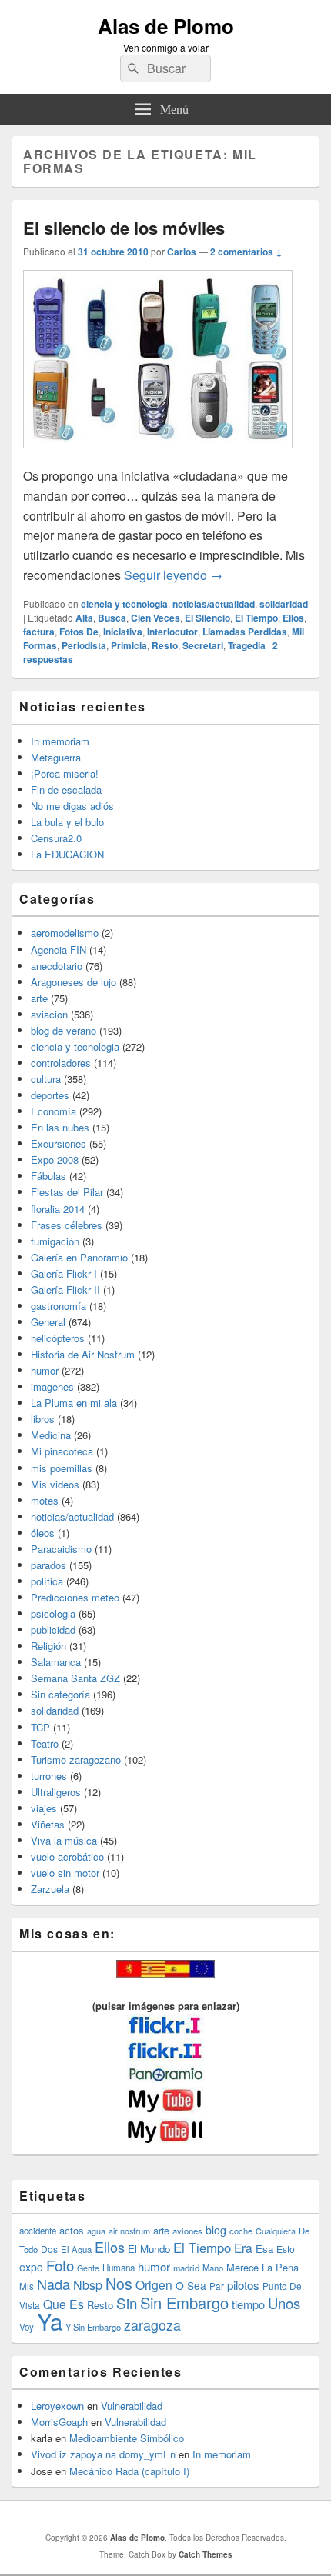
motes (45, 1500)
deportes (50, 1095)
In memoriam (60, 741)
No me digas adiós (72, 806)
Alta (84, 618)
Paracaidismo (61, 1549)
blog (216, 2230)
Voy (27, 2327)
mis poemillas (62, 1468)
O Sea (191, 2285)
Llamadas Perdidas (245, 632)
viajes (44, 1808)
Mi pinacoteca (62, 1451)
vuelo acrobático (67, 1856)
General (48, 1322)
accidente (38, 2231)
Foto (60, 2265)
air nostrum (129, 2231)
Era (243, 2248)
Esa (264, 2249)
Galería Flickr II (65, 1290)
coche (241, 2231)
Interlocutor (172, 632)
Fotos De (79, 632)
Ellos (293, 618)
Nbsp (88, 2285)
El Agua (76, 2249)
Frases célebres (67, 1225)
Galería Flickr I (64, 1273)
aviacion (49, 1014)
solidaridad (284, 604)
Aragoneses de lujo (74, 982)
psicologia (53, 1613)
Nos (119, 2284)
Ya (50, 2321)
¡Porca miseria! (65, 773)
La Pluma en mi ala (74, 1403)
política (47, 1581)
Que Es (64, 2304)
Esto (286, 2249)
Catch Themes (206, 2554)
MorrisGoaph (59, 2422)
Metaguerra (56, 757)
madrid (186, 2268)
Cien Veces (155, 618)
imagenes (52, 1386)
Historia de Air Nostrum (83, 1354)
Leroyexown (57, 2406)
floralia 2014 (58, 1209)
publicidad (53, 1630)
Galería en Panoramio (79, 1257)
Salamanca (56, 1662)
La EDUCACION (67, 854)
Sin (127, 2303)
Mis (27, 2286)
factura (39, 632)
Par (217, 2286)
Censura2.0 (56, 838)
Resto (165, 645)
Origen (154, 2284)
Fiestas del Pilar (67, 1192)
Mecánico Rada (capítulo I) (129, 2471)
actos (72, 2230)
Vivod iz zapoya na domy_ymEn (103, 2454)
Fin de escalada (66, 790)
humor (45, 1370)
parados (48, 1565)
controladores (61, 1063)
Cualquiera (276, 2231)
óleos (43, 1533)
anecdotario (57, 966)
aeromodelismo (65, 933)
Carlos (182, 252)
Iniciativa (123, 632)
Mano (213, 2268)
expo (31, 2267)
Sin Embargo (184, 2303)
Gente (88, 2268)
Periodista (84, 645)
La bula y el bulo (67, 822)
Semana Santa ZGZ (75, 1678)
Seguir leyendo (173, 575)
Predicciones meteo (75, 1597)
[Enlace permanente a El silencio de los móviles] (158, 456)
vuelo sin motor (65, 1873)
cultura (46, 1079)
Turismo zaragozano (76, 1760)
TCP (40, 1727)
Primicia (129, 645)
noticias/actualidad (214, 604)
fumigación (55, 1241)
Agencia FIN (59, 950)
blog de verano (64, 1030)
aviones (187, 2231)
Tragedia (247, 645)
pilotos (243, 2285)
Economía (53, 1111)
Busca (112, 618)
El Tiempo (256, 618)
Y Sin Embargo (93, 2327)
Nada (53, 2284)
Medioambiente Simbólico (127, 2438)
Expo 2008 (55, 1160)
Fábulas (48, 1176)
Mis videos (55, 1484)
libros (43, 1419)
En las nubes (60, 1127)
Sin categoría (60, 1694)
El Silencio (207, 618)
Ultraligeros (56, 1792)
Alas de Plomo (166, 26)
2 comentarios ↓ (246, 252)
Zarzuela (50, 1889)
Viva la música (64, 1840)
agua (96, 2231)
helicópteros (58, 1338)
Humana (119, 2268)
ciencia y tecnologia (124, 604)
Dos (49, 2249)
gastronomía (59, 1306)
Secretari (203, 645)
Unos (284, 2303)
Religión (48, 1646)
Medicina (51, 1435)
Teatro (45, 1743)
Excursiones (59, 1143)
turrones (49, 1776)
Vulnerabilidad (132, 2406)
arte (39, 998)
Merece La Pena (262, 2267)
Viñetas (48, 1824)
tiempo (248, 2304)
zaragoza (152, 2325)
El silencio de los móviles (124, 228)
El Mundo (149, 2249)
